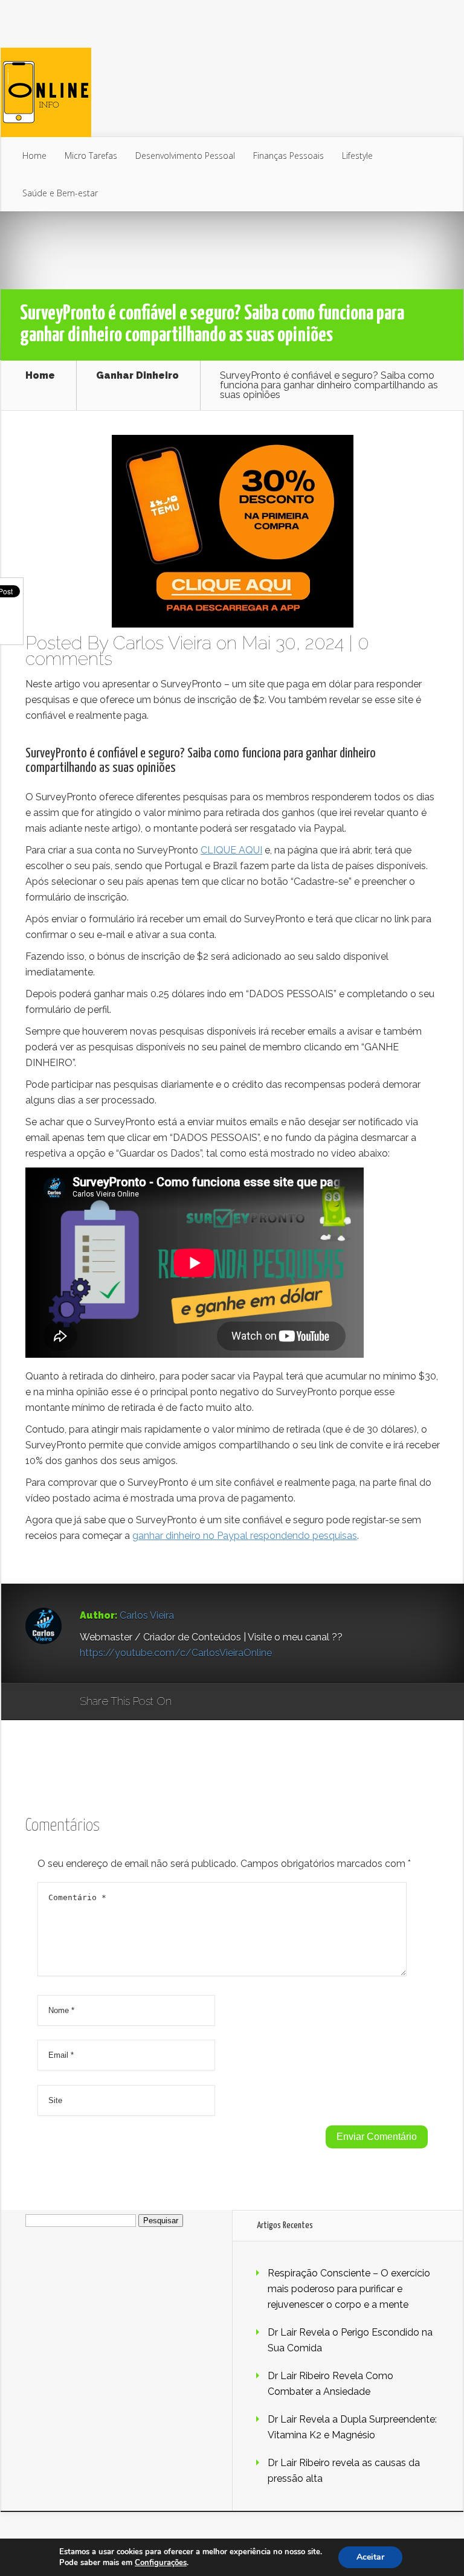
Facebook (216, 1702)
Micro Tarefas (91, 156)
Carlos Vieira (162, 643)
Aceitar (370, 2557)
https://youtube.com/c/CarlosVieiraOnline (176, 1653)
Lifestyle (357, 156)
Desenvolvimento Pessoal (185, 156)
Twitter (239, 1702)
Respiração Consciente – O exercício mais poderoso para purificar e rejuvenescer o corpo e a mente (349, 2289)
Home (34, 156)
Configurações (161, 2563)
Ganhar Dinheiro (137, 376)
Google (193, 1702)
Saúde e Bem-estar (60, 193)
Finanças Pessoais (288, 156)
